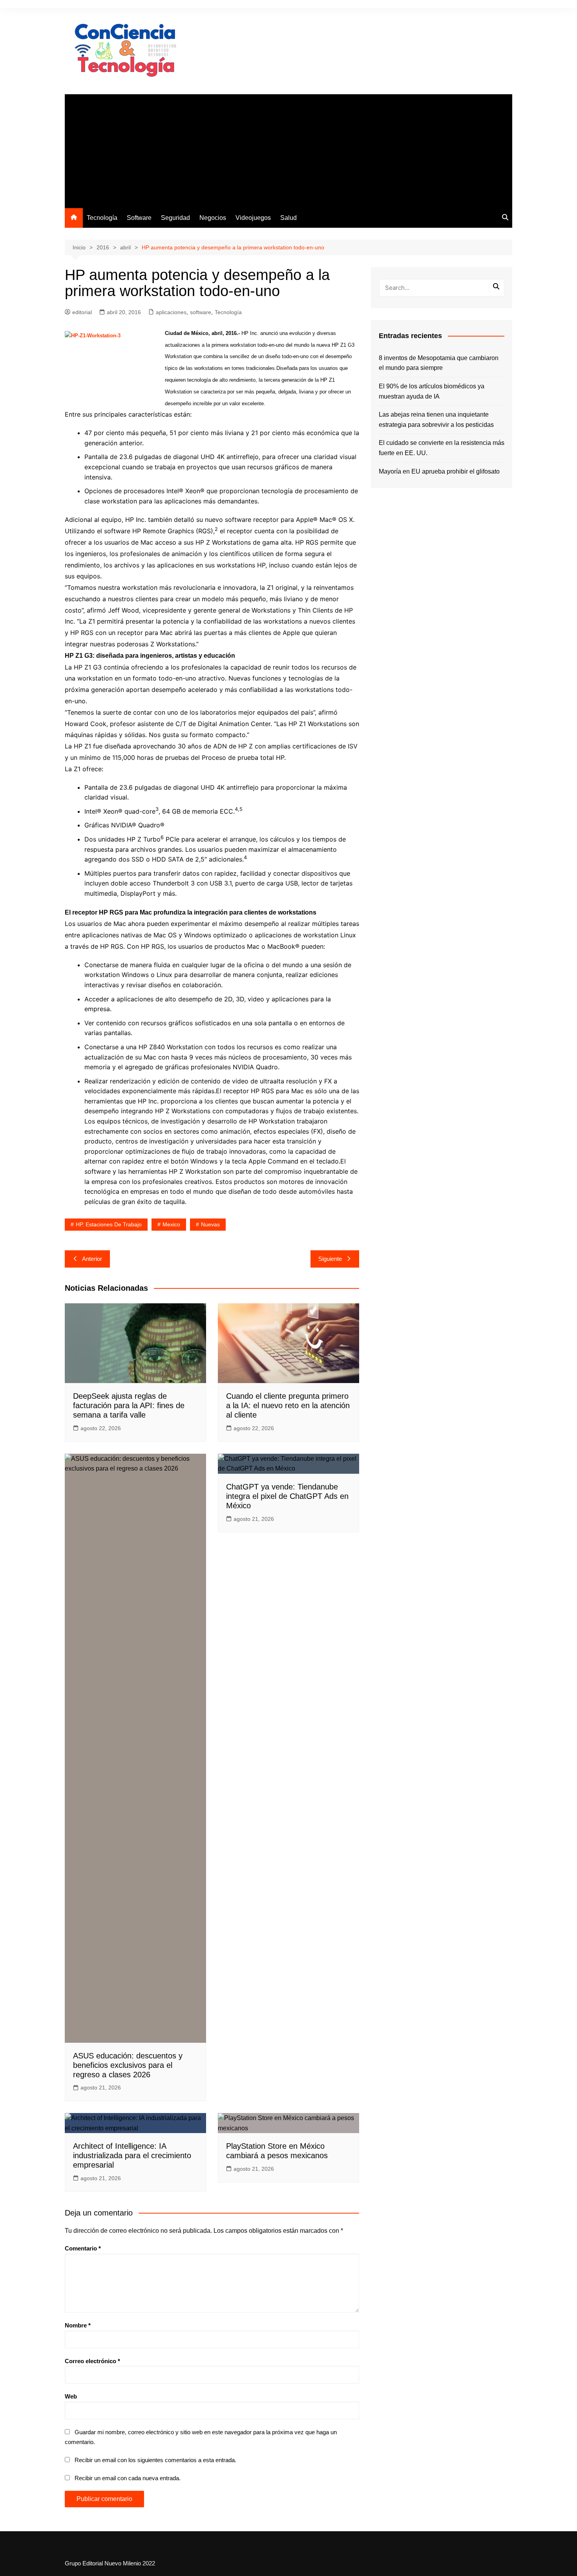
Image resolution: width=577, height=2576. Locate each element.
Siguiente (330, 1259)
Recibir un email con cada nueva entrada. (128, 2478)
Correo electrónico (92, 2361)
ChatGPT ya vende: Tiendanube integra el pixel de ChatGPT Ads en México (287, 1496)
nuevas (210, 1224)
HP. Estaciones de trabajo (109, 1224)
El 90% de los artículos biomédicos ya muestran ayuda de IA (432, 391)
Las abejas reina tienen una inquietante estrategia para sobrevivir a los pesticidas (436, 420)
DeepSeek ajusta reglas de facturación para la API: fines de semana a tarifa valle (129, 1405)
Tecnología (102, 218)
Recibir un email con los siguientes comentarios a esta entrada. (155, 2460)
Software (139, 218)
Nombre (78, 2325)
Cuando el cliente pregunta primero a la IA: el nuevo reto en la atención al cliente (288, 1405)
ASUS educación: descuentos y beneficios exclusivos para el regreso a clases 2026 (128, 2065)
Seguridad (175, 218)
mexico (171, 1224)
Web (71, 2396)
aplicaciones (171, 312)
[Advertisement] (288, 149)
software (201, 312)
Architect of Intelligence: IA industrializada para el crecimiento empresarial (132, 2155)
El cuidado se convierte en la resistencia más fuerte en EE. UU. (442, 448)
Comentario (83, 2248)
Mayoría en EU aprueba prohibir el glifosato (439, 471)
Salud (288, 218)
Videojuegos (253, 218)
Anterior (92, 1259)
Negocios (213, 218)
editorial (82, 312)
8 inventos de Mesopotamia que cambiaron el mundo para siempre (439, 363)
